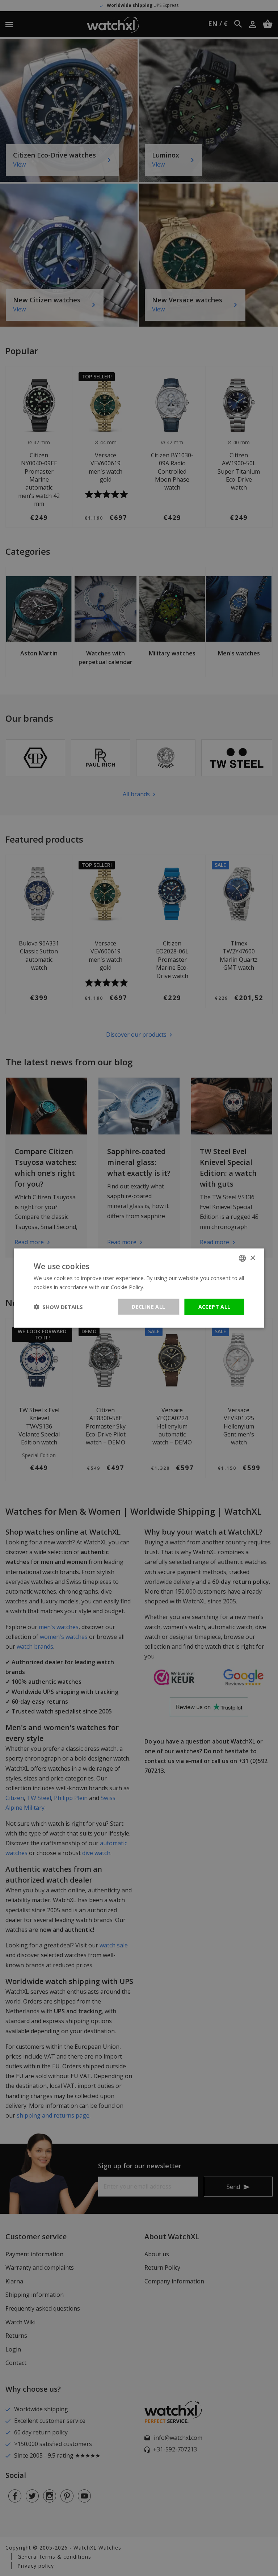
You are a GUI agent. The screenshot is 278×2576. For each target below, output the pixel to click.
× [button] (252, 1258)
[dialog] (139, 1288)
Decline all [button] (148, 1307)
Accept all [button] (214, 1307)
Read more (160, 1287)
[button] (58, 1307)
